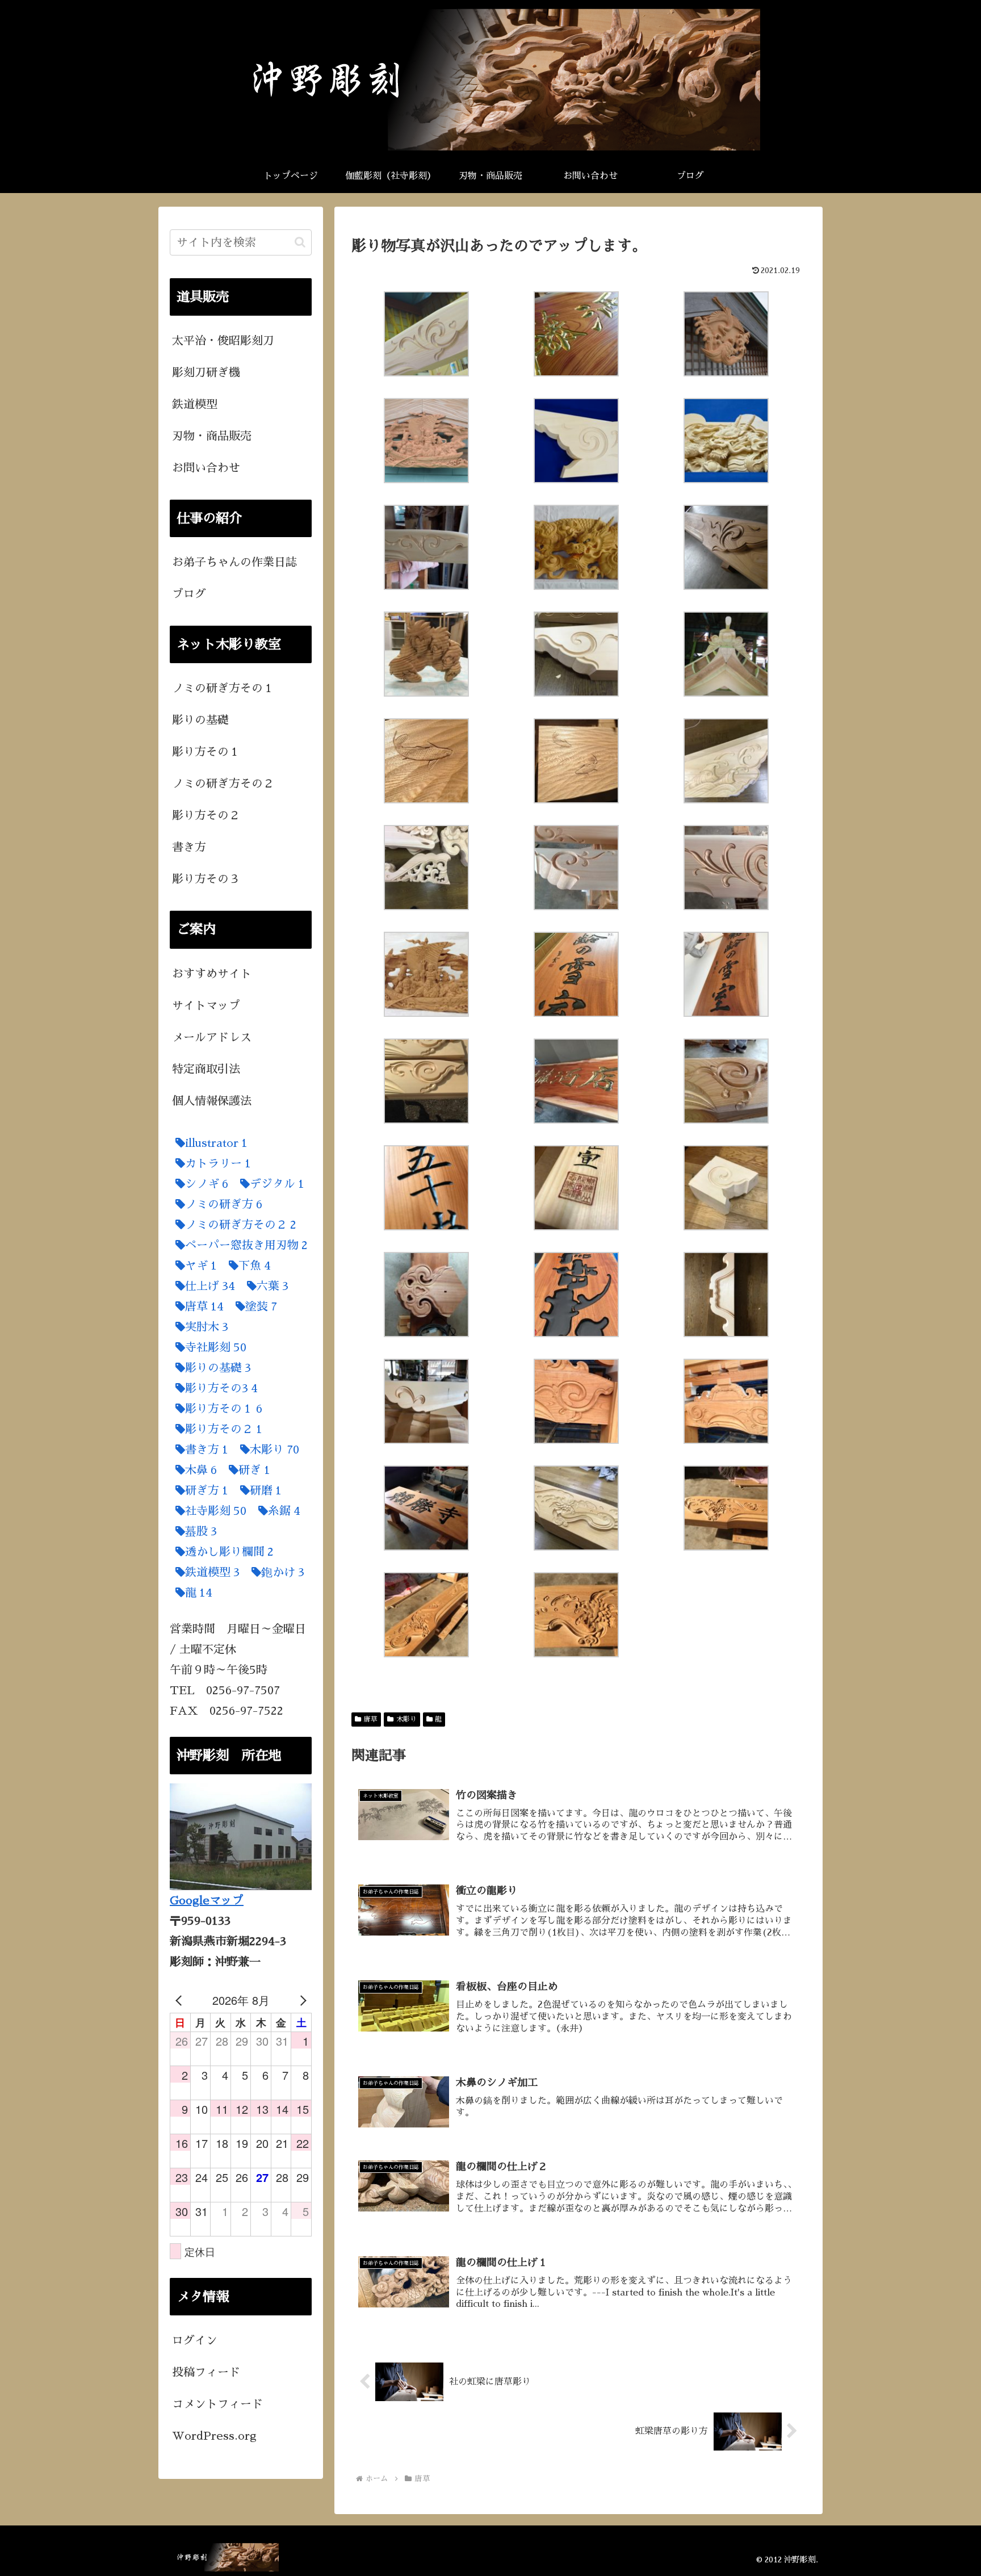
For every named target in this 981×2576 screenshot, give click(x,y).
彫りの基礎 (200, 720)
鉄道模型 (195, 404)
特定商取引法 (206, 1069)
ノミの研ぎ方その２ (223, 784)
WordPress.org (214, 2436)
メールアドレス (212, 1037)
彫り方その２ (206, 815)
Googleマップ (207, 1900)
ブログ (189, 594)
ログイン (195, 2340)
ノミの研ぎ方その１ (223, 688)
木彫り (406, 1719)
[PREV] (181, 2000)
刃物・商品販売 (212, 436)
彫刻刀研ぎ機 (206, 372)
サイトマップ (206, 1006)
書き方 (189, 847)
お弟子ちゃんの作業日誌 (234, 562)
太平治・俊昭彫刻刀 (223, 341)
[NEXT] (301, 2000)
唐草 (371, 1719)
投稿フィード (206, 2372)
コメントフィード (217, 2404)
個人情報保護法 (212, 1101)
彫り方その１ (206, 752)
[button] (300, 242)
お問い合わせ (206, 468)
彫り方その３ (206, 879)
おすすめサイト (212, 974)
